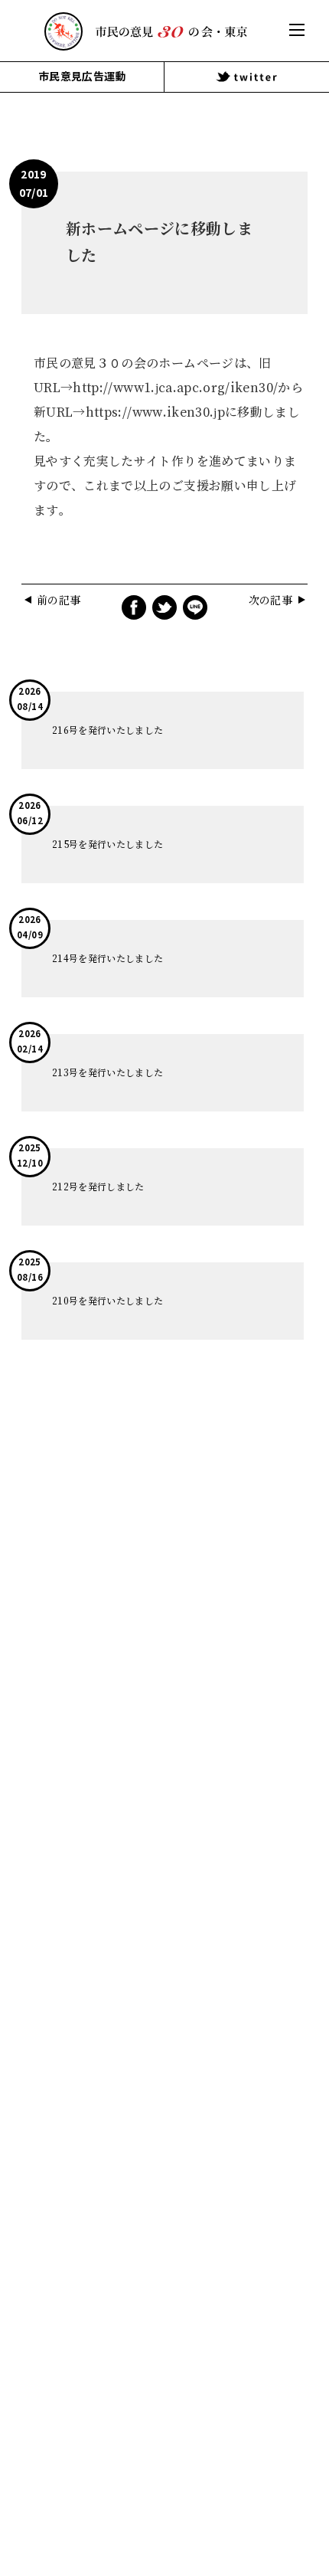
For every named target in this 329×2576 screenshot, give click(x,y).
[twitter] (247, 77)
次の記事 (270, 601)
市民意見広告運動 (82, 76)
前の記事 (59, 601)
